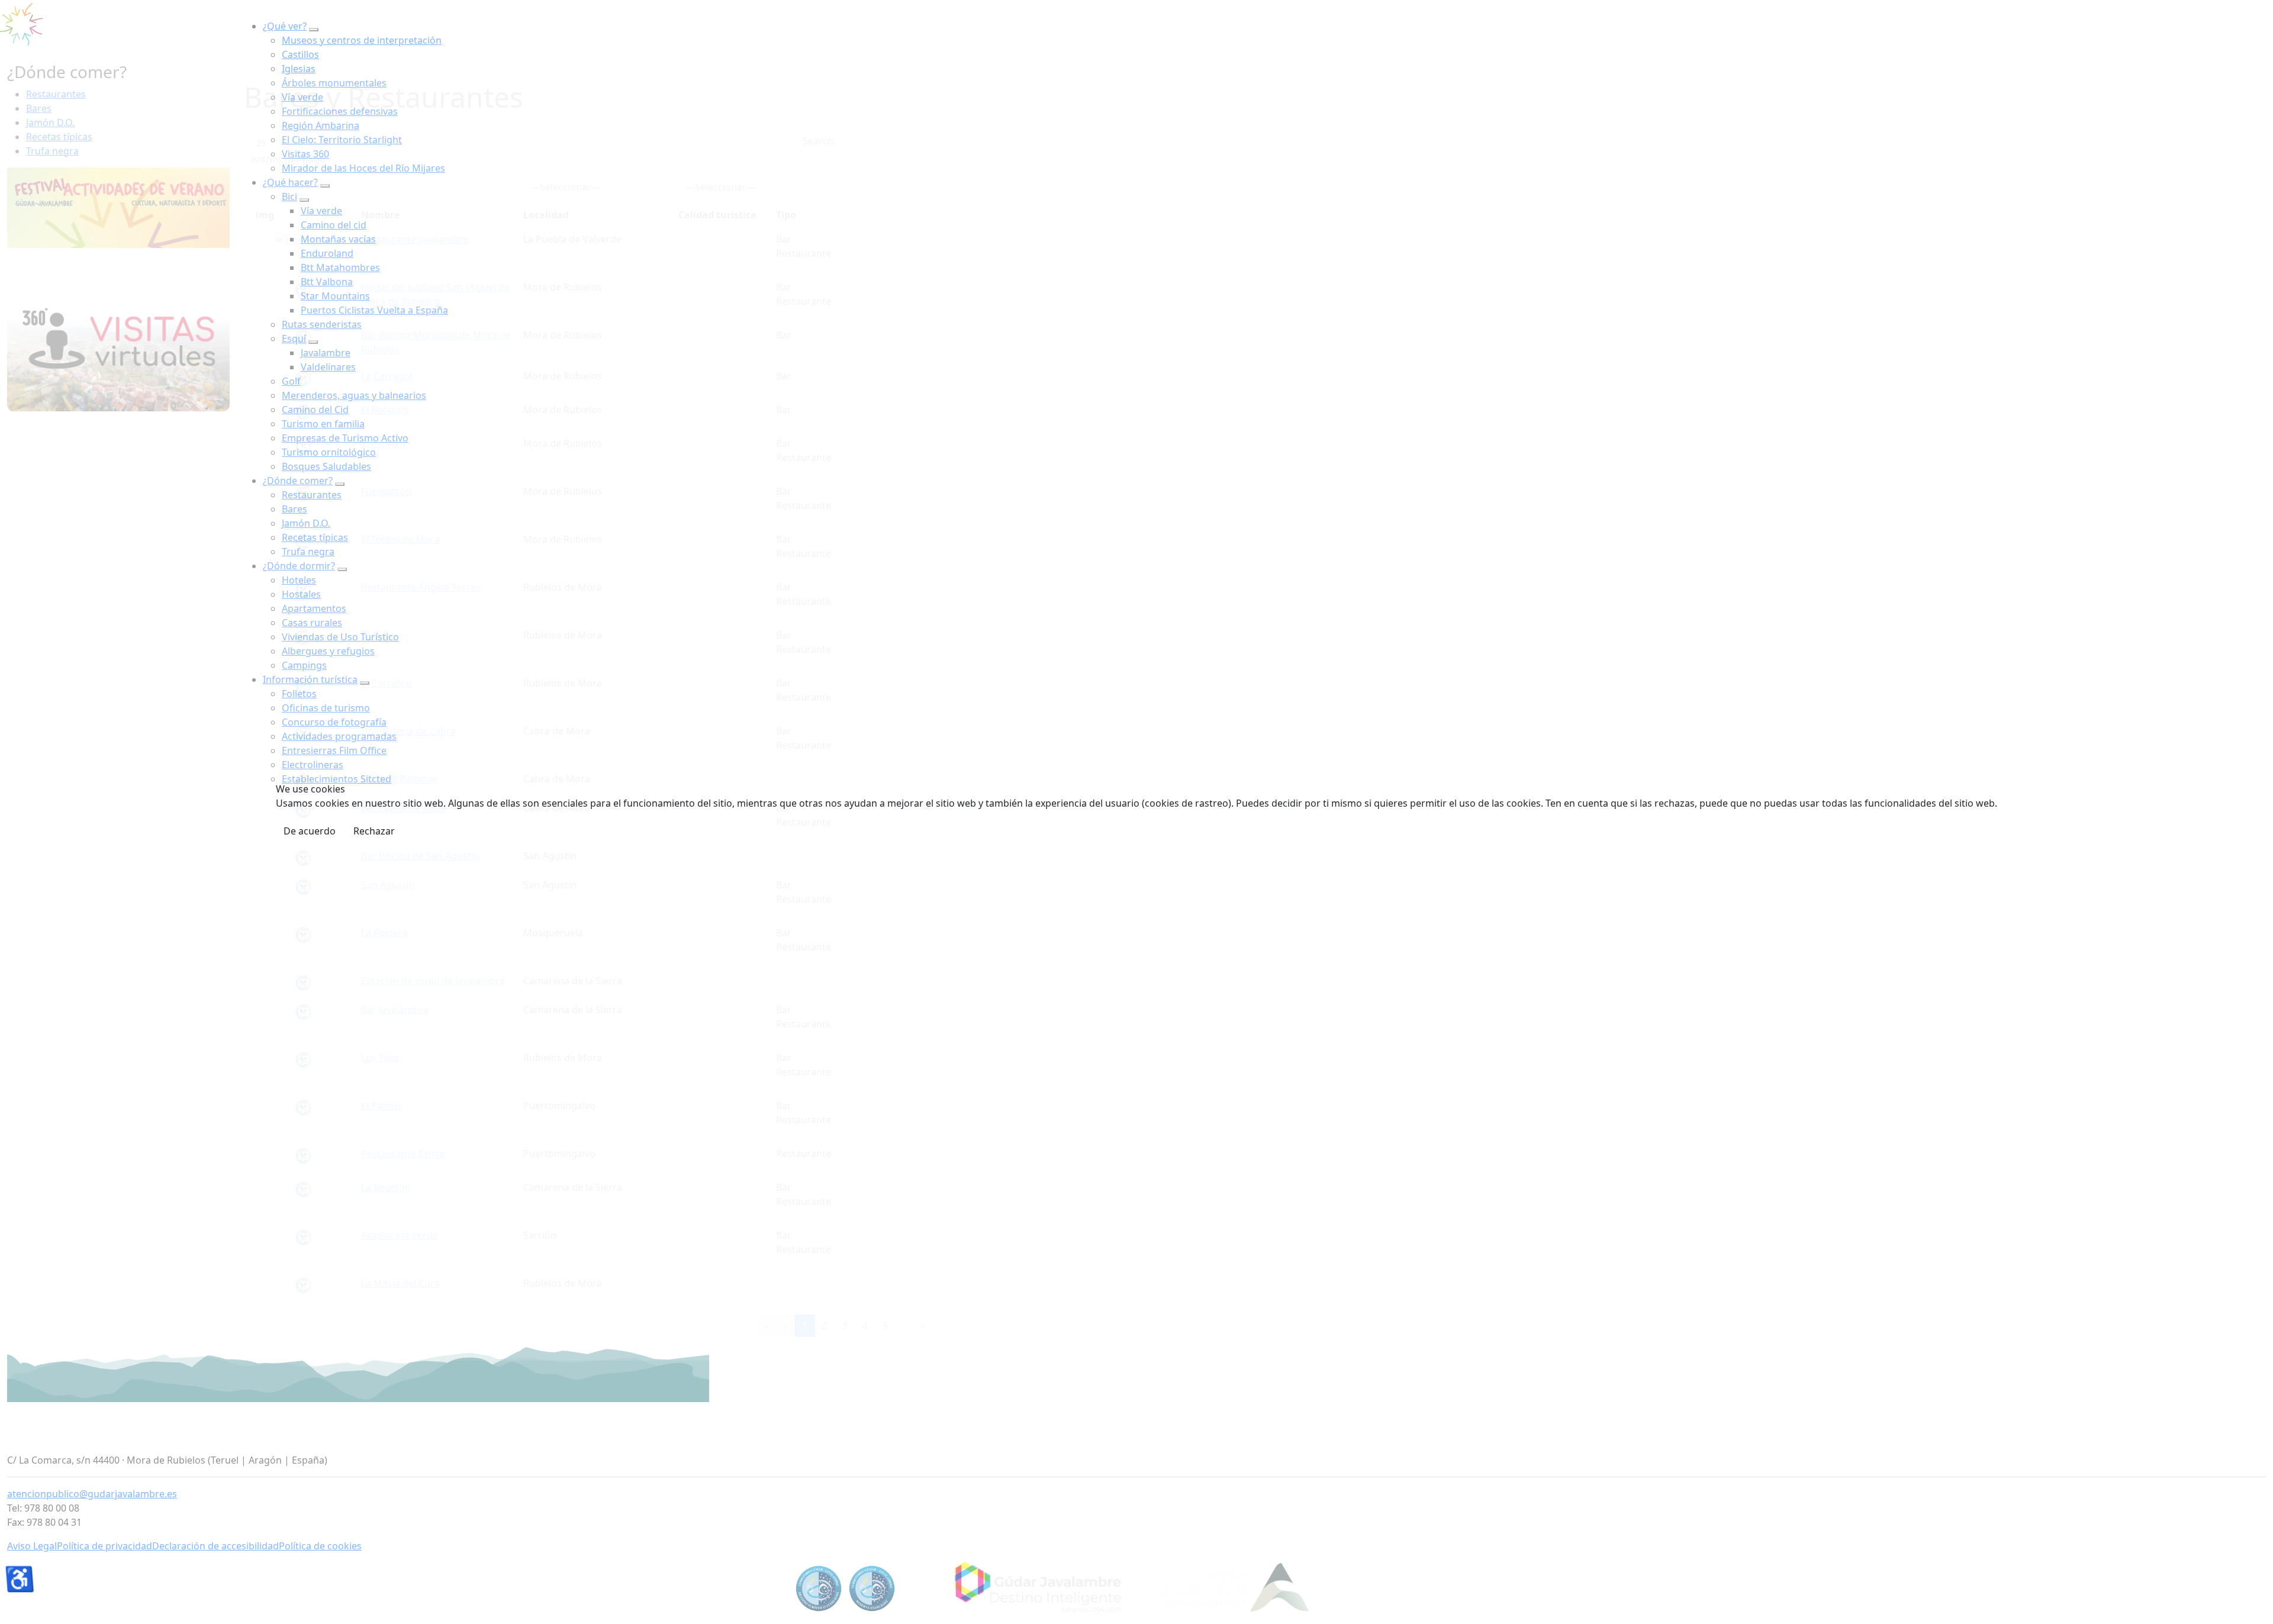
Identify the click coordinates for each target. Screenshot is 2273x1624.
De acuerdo (310, 831)
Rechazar (374, 831)
